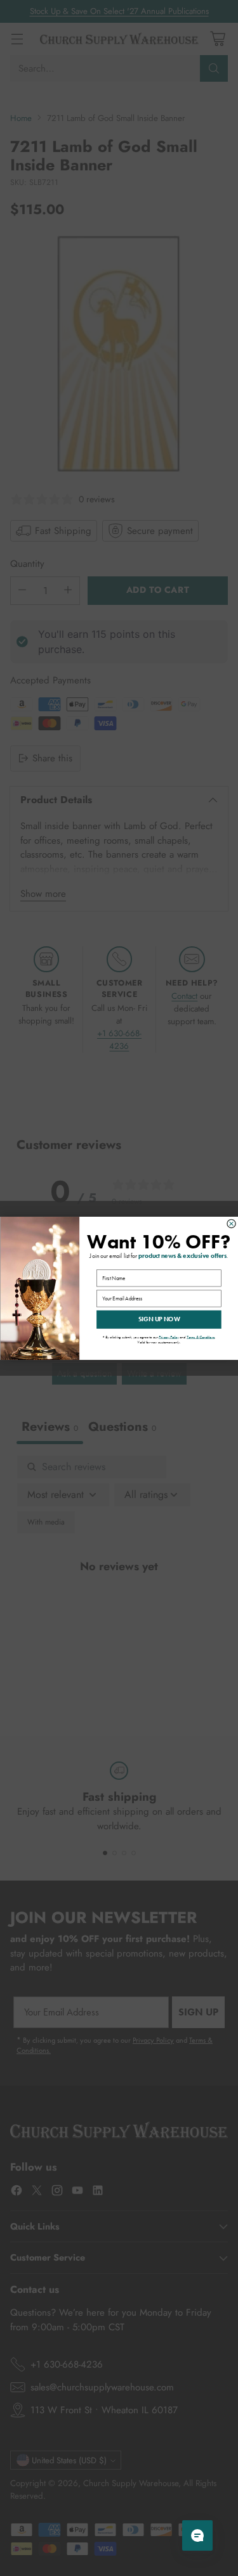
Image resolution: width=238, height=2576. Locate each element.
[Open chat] (197, 2535)
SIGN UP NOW (158, 1319)
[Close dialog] (231, 1223)
